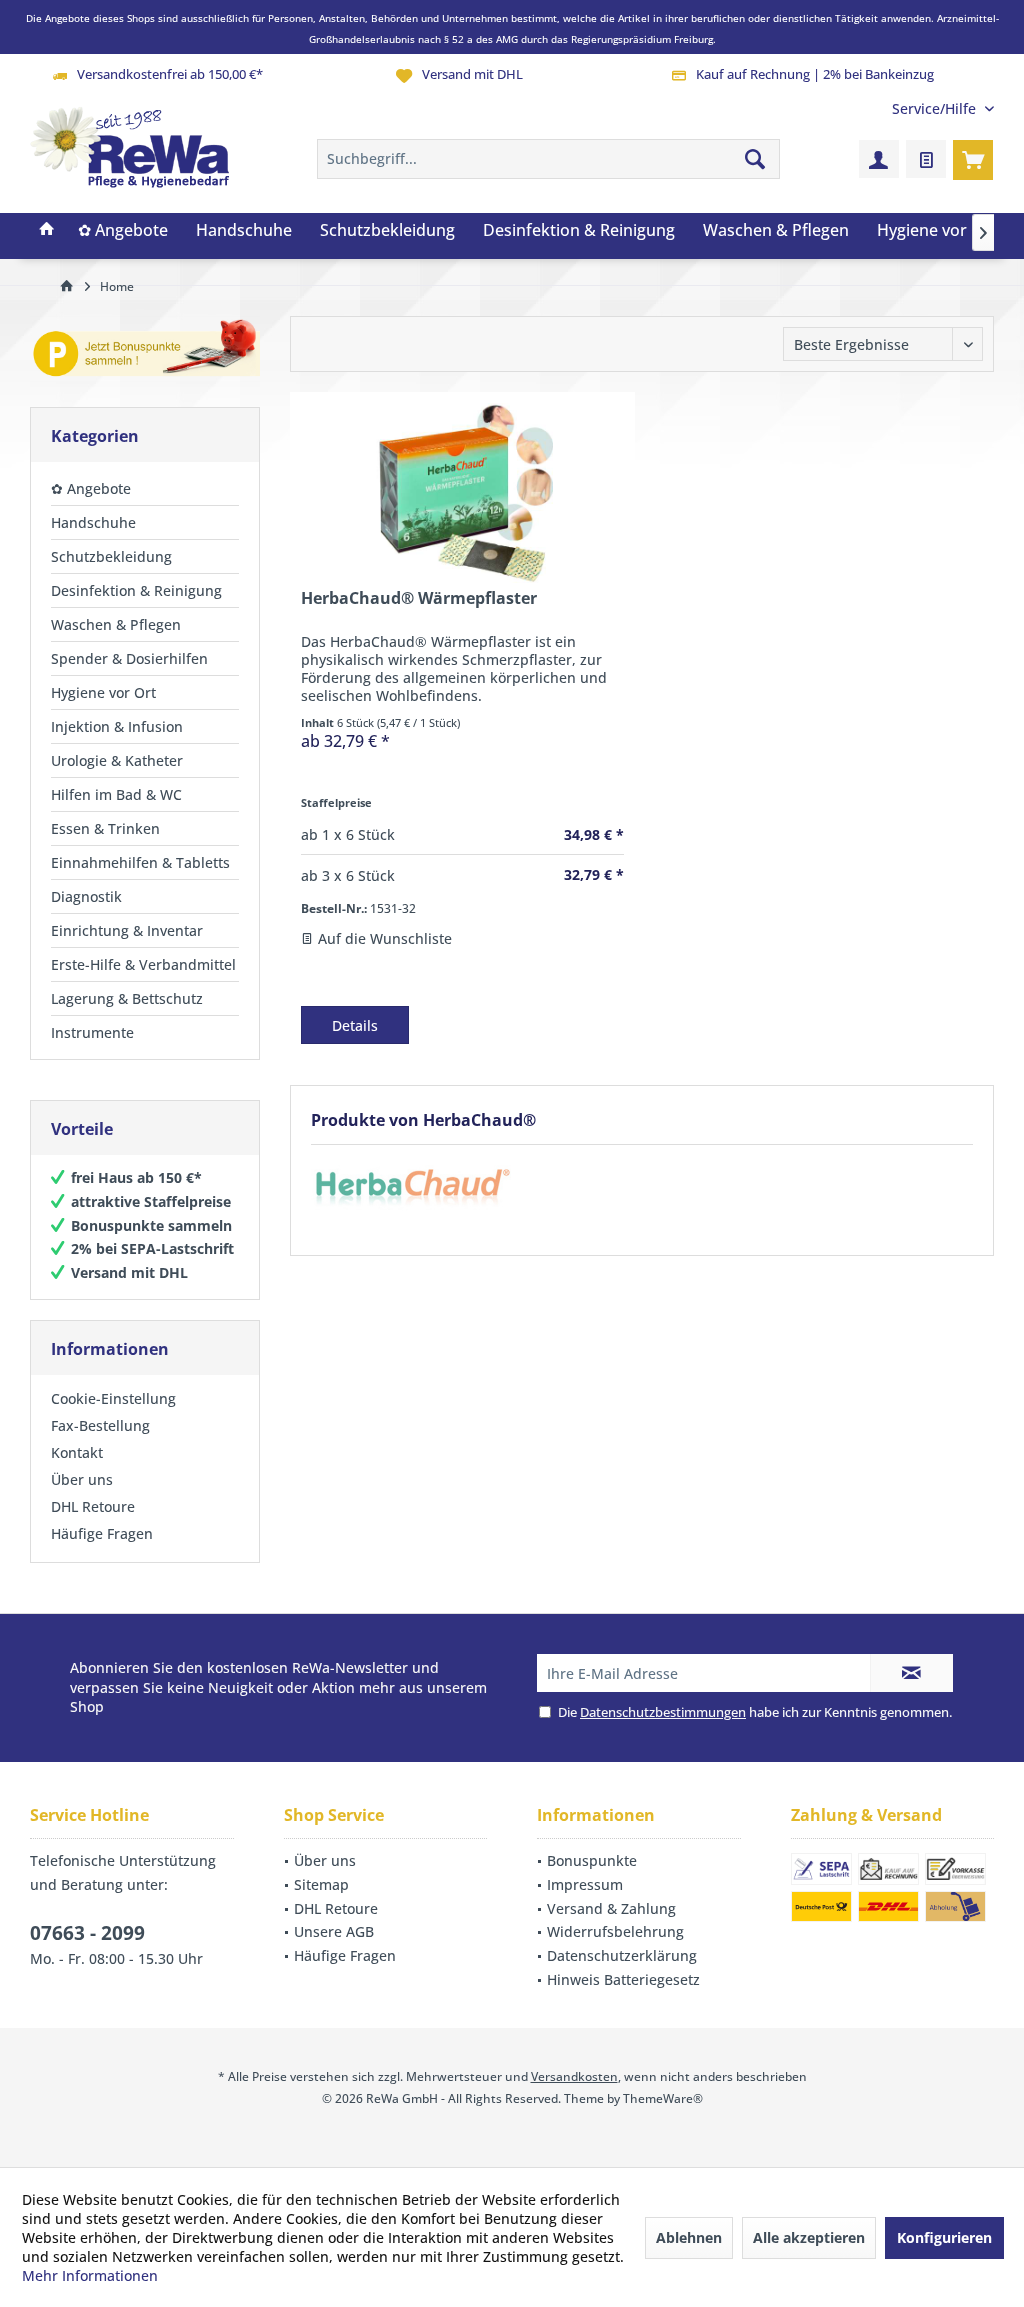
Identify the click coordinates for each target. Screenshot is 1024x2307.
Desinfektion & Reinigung (136, 590)
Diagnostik (86, 896)
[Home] (47, 231)
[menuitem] (935, 108)
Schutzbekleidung (111, 556)
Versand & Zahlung (611, 1908)
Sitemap (321, 1884)
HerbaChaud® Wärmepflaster (419, 598)
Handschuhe (93, 522)
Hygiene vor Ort (103, 692)
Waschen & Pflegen (116, 624)
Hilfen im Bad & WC (116, 794)
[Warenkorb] (973, 159)
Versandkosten (574, 2076)
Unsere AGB (334, 1931)
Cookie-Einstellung (113, 1398)
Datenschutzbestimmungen (663, 1712)
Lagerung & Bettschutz (127, 998)
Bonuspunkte (592, 1860)
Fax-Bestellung (100, 1425)
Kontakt (77, 1452)
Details (355, 1025)
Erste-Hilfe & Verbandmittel (143, 964)
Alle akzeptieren (809, 2237)
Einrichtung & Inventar (127, 930)
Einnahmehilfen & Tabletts (140, 862)
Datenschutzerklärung (622, 1955)
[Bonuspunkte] (145, 351)
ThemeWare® (663, 2098)
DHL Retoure (93, 1506)
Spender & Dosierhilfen (129, 658)
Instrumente (92, 1032)
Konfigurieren (944, 2237)
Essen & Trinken (105, 828)
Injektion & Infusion (117, 726)
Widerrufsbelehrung (615, 1931)
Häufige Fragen (102, 1533)
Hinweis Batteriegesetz (623, 1979)
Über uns (82, 1479)
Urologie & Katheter (117, 760)
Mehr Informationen (90, 2275)
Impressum (585, 1884)
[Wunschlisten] (926, 159)
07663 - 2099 (87, 1933)
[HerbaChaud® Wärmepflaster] (462, 493)
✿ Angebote (91, 488)
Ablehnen (689, 2237)
